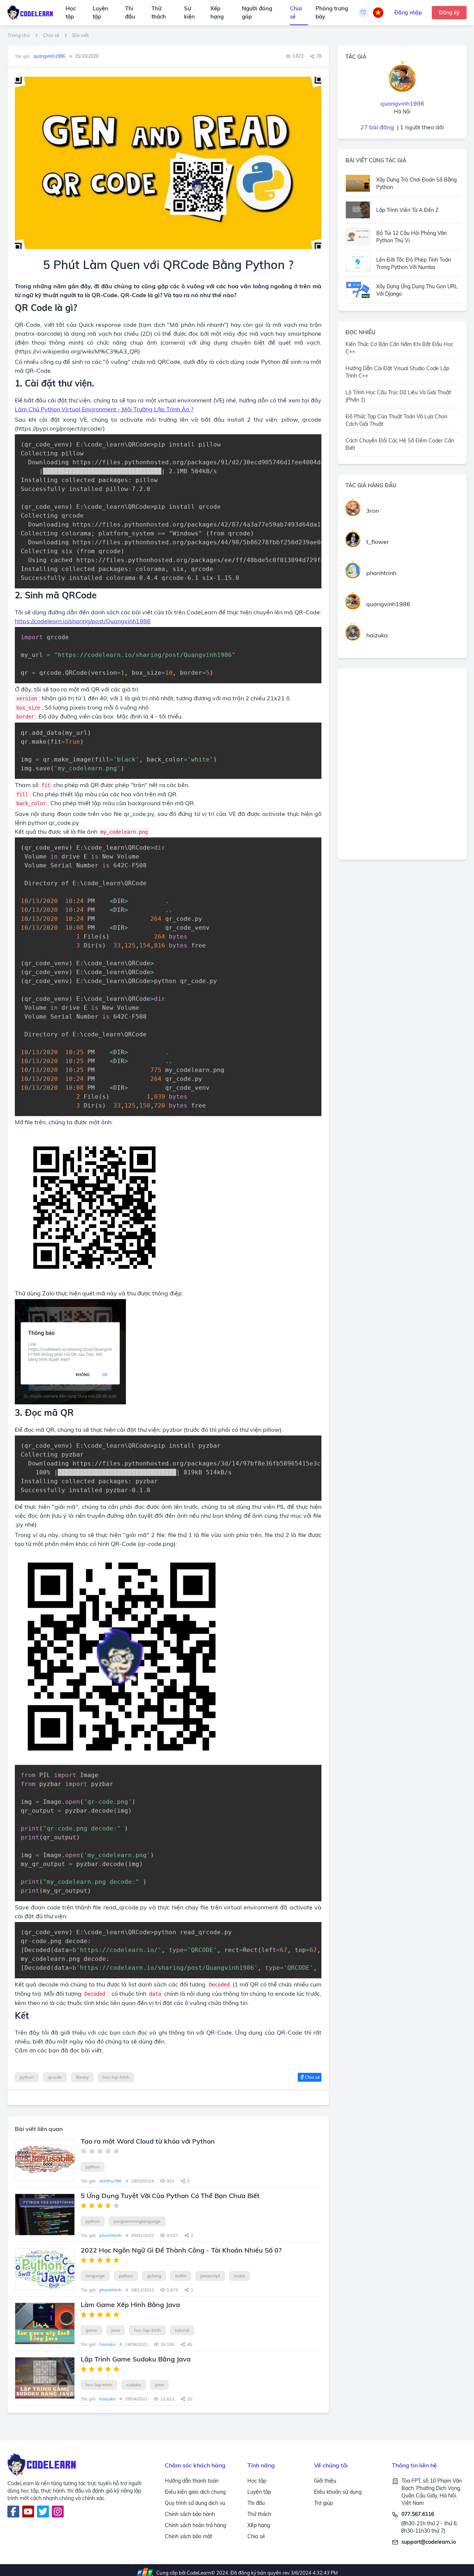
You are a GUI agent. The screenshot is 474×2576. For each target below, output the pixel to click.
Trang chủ (19, 35)
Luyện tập (100, 13)
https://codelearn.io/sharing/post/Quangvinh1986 (83, 621)
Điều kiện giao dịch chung (195, 2492)
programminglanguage (137, 2221)
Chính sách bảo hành (190, 2514)
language (95, 2276)
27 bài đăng (377, 127)
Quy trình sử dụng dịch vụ (195, 2503)
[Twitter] (43, 2512)
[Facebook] (13, 2512)
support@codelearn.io (429, 2542)
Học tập (71, 13)
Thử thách (159, 13)
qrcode (55, 2077)
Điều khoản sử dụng (338, 2492)
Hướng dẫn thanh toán (192, 2481)
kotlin (181, 2276)
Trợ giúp (323, 2503)
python (27, 2077)
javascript (210, 2276)
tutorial (182, 2330)
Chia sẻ (296, 13)
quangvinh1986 (388, 604)
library (82, 2077)
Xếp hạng (217, 13)
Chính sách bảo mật (188, 2536)
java (116, 2330)
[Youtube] (28, 2512)
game (91, 2330)
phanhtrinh (381, 573)
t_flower (378, 542)
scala (239, 2276)
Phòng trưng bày (332, 13)
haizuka (377, 635)
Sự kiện (189, 13)
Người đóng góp (257, 13)
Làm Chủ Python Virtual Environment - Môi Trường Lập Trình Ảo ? (104, 409)
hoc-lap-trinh (116, 2077)
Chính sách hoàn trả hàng (195, 2525)
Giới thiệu (325, 2481)
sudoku (134, 2385)
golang (154, 2276)
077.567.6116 (418, 2514)
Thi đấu (130, 13)
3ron (373, 511)
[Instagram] (58, 2512)
